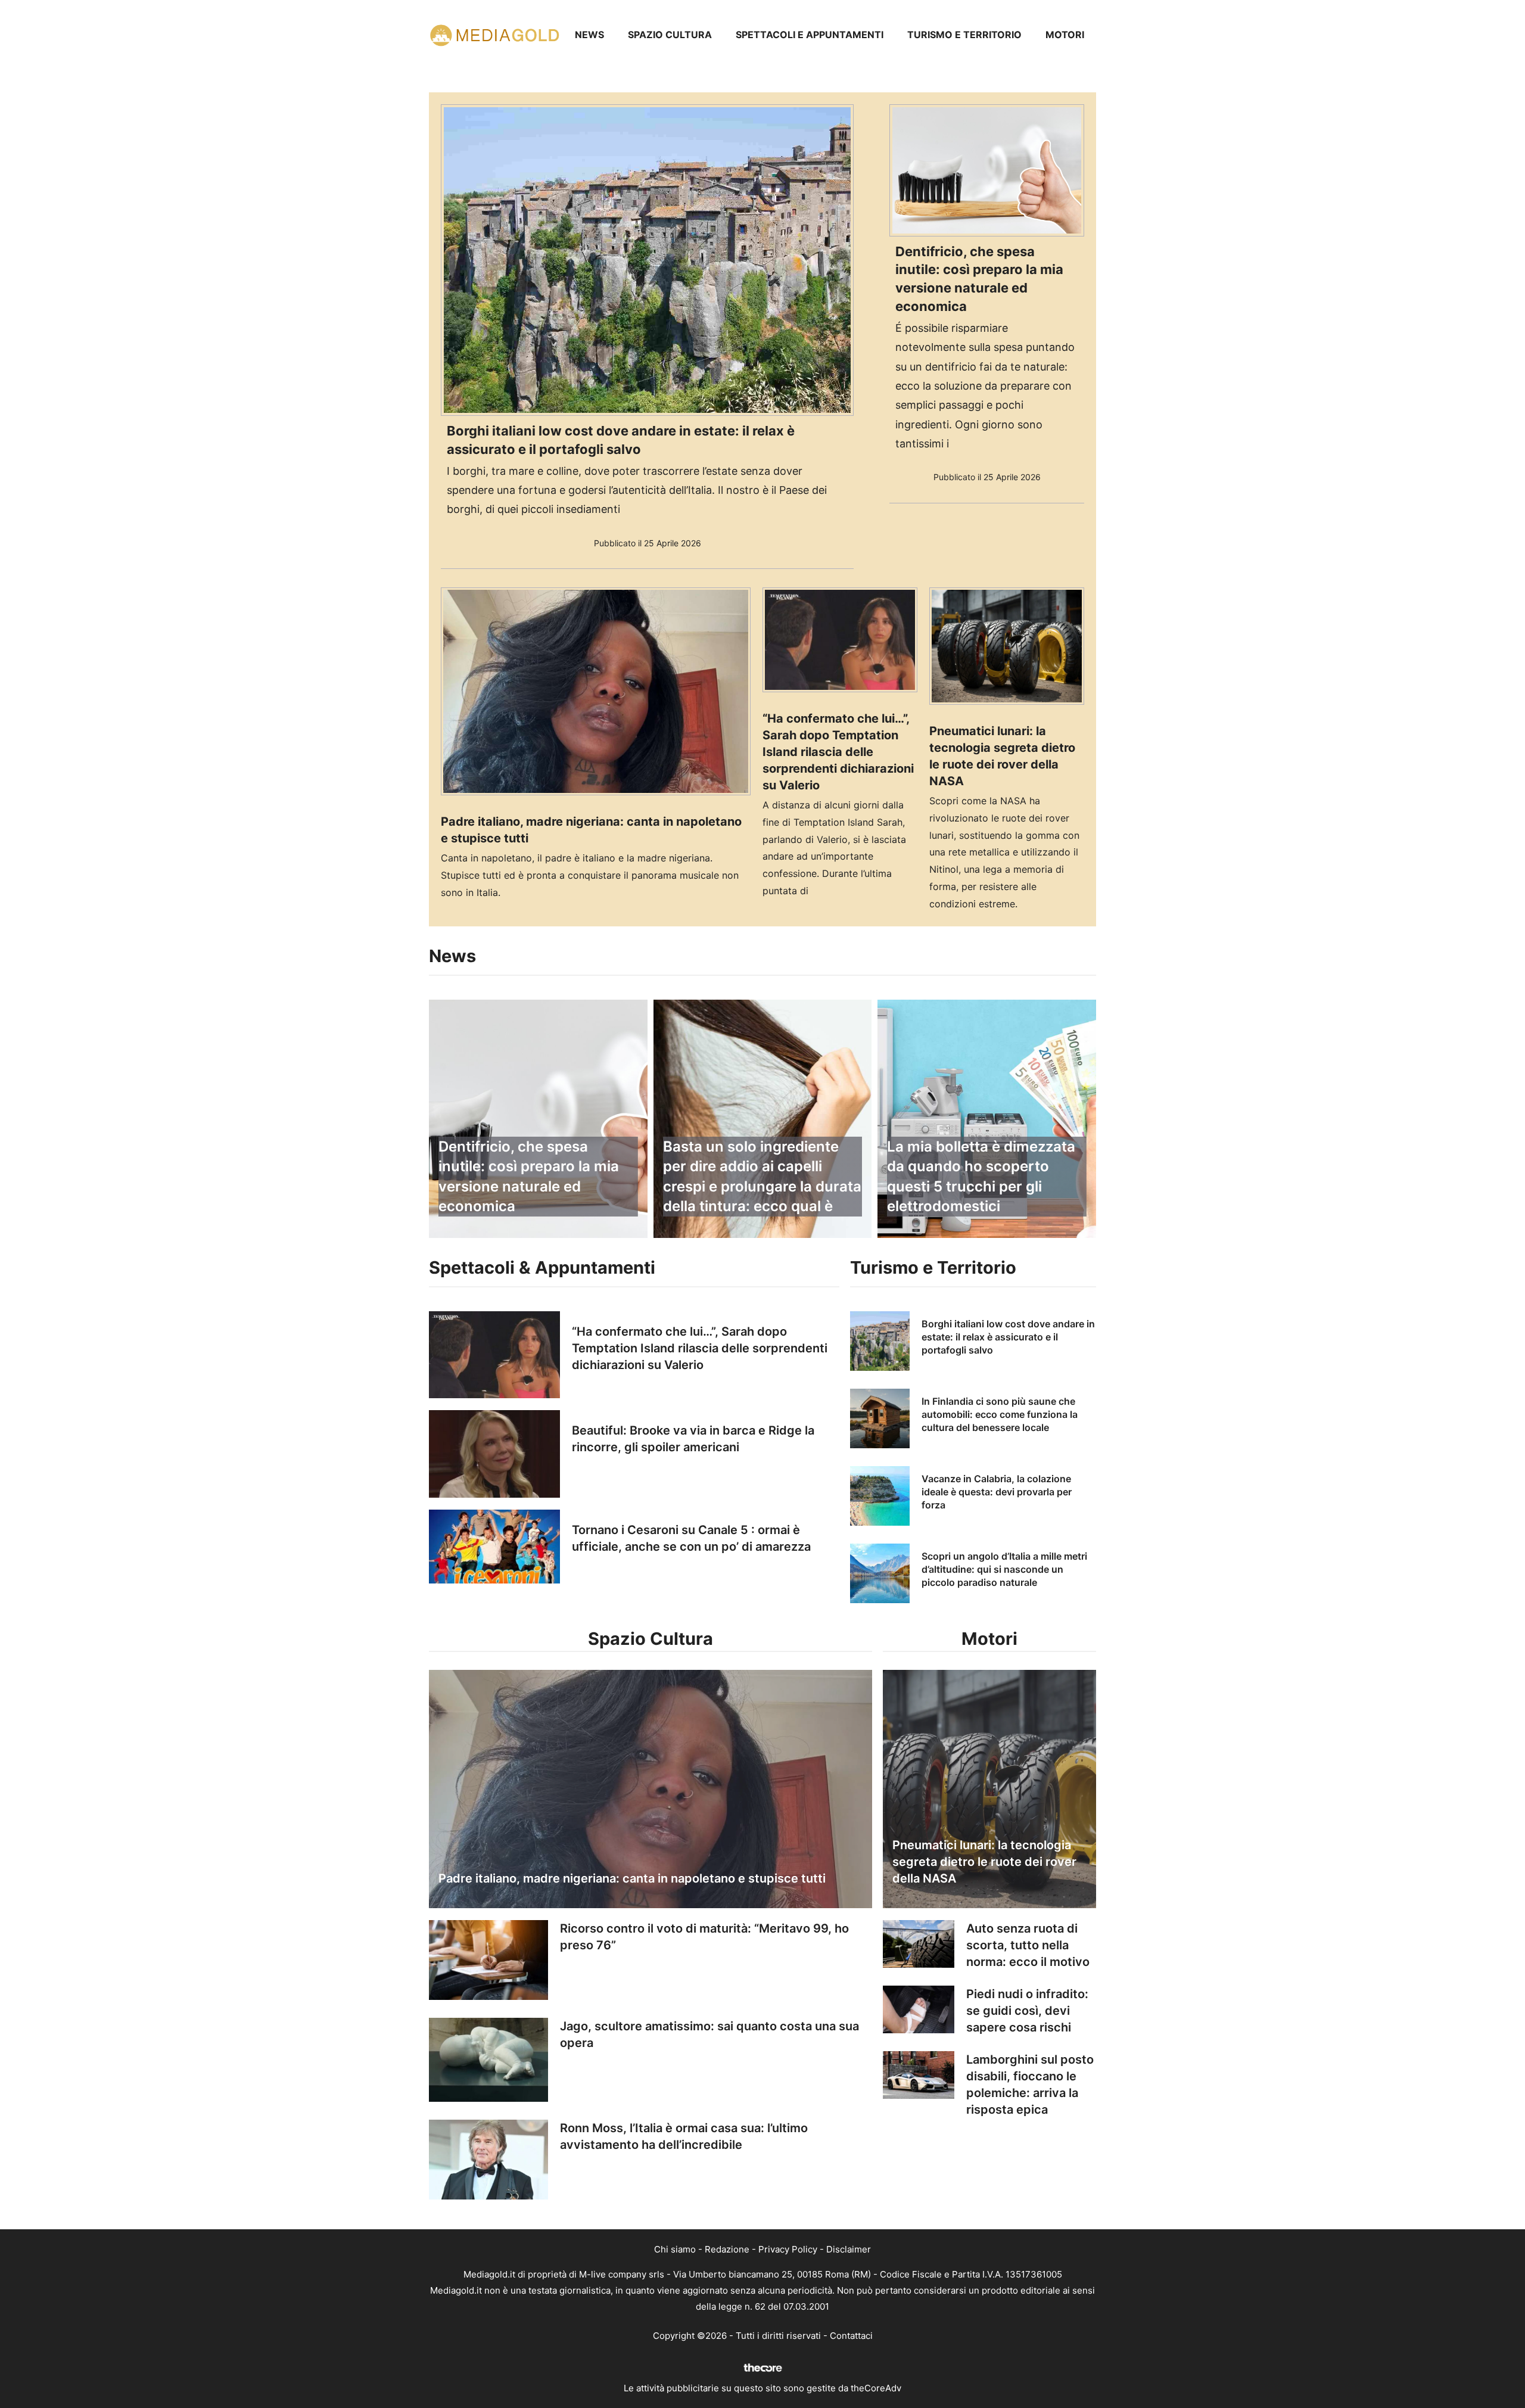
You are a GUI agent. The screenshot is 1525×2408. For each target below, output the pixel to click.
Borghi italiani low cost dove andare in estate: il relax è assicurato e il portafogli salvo (1008, 1337)
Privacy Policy (788, 2249)
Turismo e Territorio (964, 35)
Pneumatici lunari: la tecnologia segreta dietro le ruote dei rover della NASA (984, 1862)
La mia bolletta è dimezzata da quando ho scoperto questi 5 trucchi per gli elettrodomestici (981, 1177)
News (589, 35)
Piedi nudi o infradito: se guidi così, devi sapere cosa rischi (1027, 2011)
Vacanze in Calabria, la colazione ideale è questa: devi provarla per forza (997, 1492)
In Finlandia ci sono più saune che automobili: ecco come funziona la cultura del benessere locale (1000, 1415)
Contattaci (851, 2336)
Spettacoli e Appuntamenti (810, 35)
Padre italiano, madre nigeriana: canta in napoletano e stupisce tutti (632, 1878)
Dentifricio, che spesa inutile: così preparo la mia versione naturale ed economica (529, 1177)
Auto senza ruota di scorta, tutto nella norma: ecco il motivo (1028, 1945)
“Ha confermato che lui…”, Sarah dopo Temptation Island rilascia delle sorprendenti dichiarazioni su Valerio (838, 752)
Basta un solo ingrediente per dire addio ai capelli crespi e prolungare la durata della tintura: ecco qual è (762, 1177)
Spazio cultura (670, 35)
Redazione (727, 2249)
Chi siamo (675, 2249)
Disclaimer (849, 2249)
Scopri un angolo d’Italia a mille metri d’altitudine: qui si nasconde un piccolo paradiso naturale (1004, 1569)
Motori (1065, 35)
